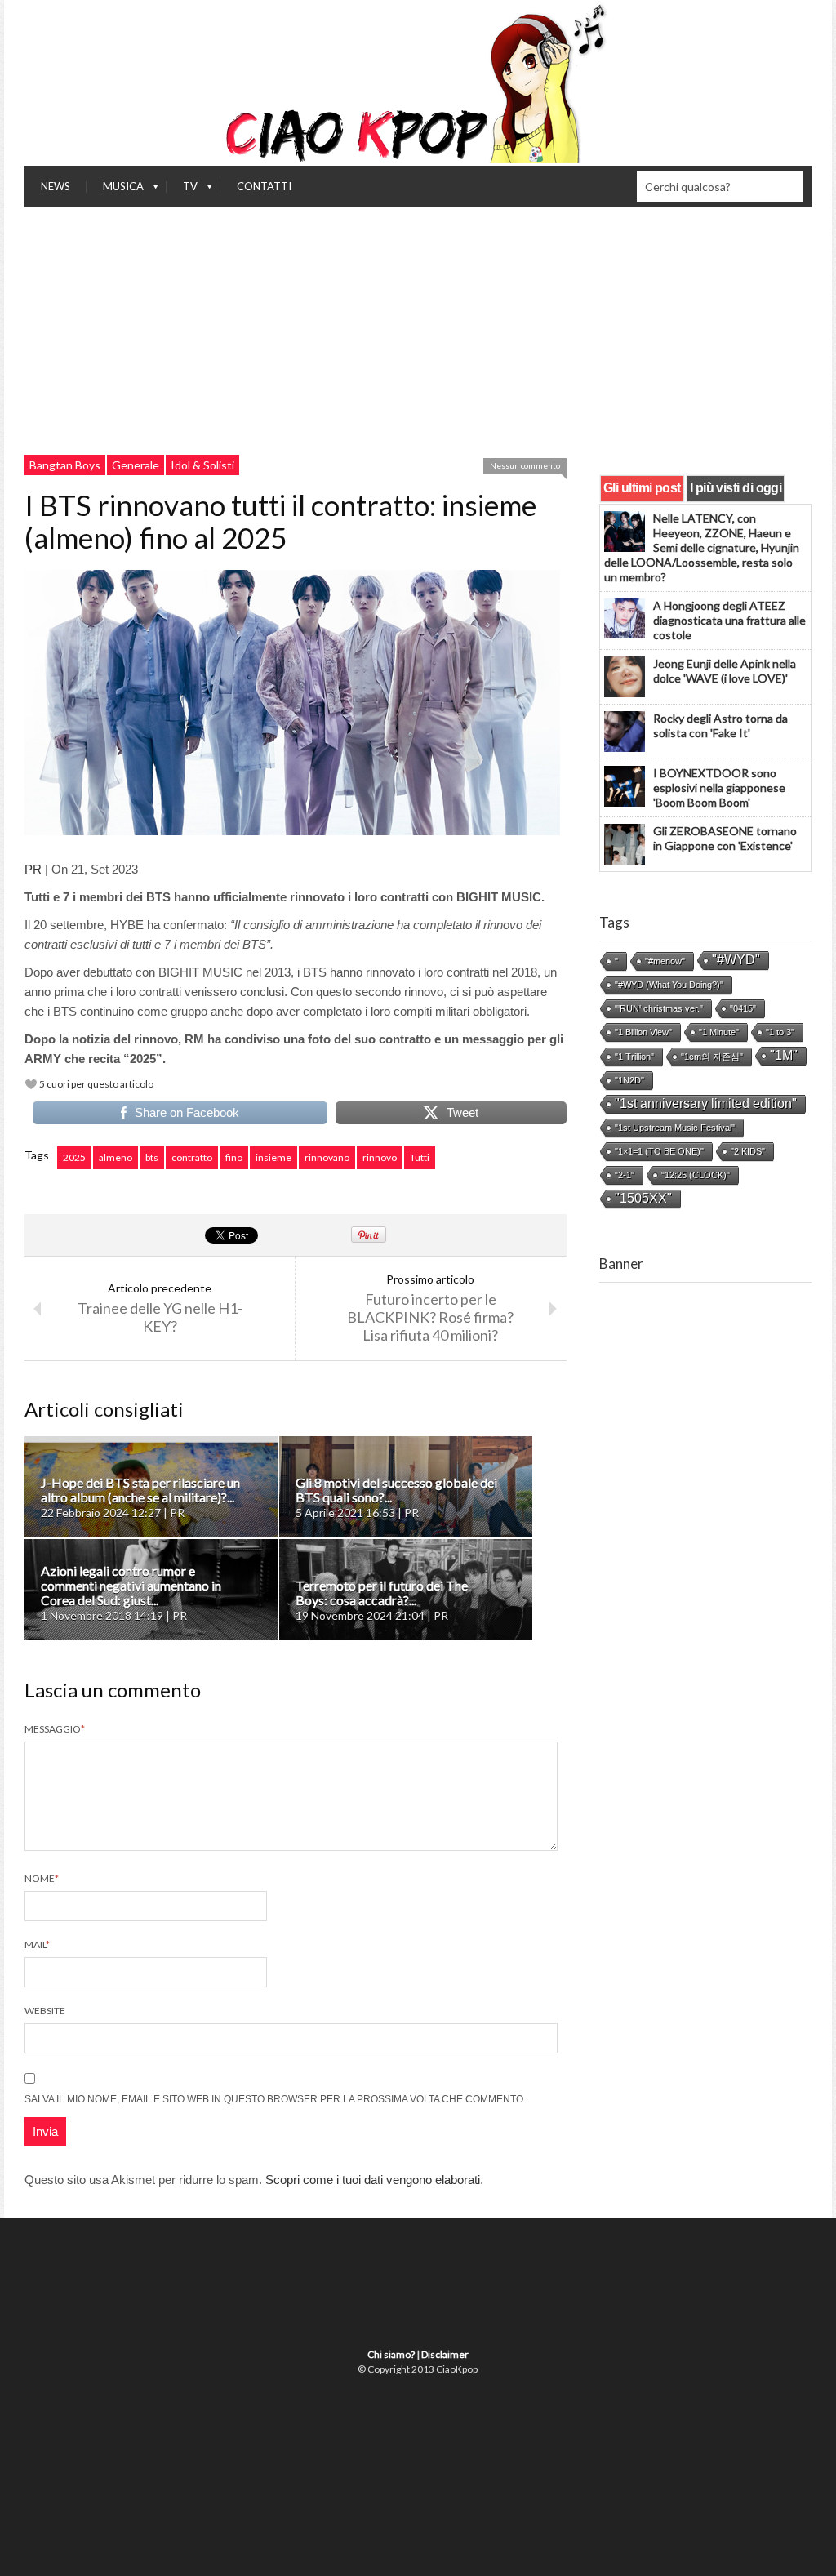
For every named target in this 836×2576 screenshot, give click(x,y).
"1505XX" (643, 1198)
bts (152, 1157)
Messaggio (55, 1729)
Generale (136, 465)
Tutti (420, 1157)
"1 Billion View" (643, 1032)
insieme (273, 1157)
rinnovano (327, 1157)
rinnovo (380, 1157)
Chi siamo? (391, 2354)
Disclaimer (445, 2354)
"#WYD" (736, 960)
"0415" (743, 1008)
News (56, 186)
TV (182, 190)
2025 (74, 1157)
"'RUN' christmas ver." (659, 1008)
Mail (37, 1944)
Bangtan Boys (65, 465)
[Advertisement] (418, 330)
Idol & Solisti (202, 465)
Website (45, 2011)
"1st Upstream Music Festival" (675, 1128)
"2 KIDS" (748, 1151)
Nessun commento (525, 465)
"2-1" (625, 1175)
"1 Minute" (719, 1032)
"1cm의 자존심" (712, 1057)
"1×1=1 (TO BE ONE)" (659, 1151)
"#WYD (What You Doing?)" (669, 985)
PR (33, 869)
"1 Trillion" (634, 1057)
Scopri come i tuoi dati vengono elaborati (373, 2180)
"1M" (784, 1055)
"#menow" (665, 961)
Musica (115, 190)
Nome (42, 1878)
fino (234, 1157)
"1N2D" (629, 1080)
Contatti (264, 186)
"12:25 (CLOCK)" (696, 1175)
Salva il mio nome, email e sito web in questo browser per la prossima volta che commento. (275, 2099)
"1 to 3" (780, 1032)
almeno (116, 1157)
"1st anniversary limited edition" (706, 1103)
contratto (192, 1157)
